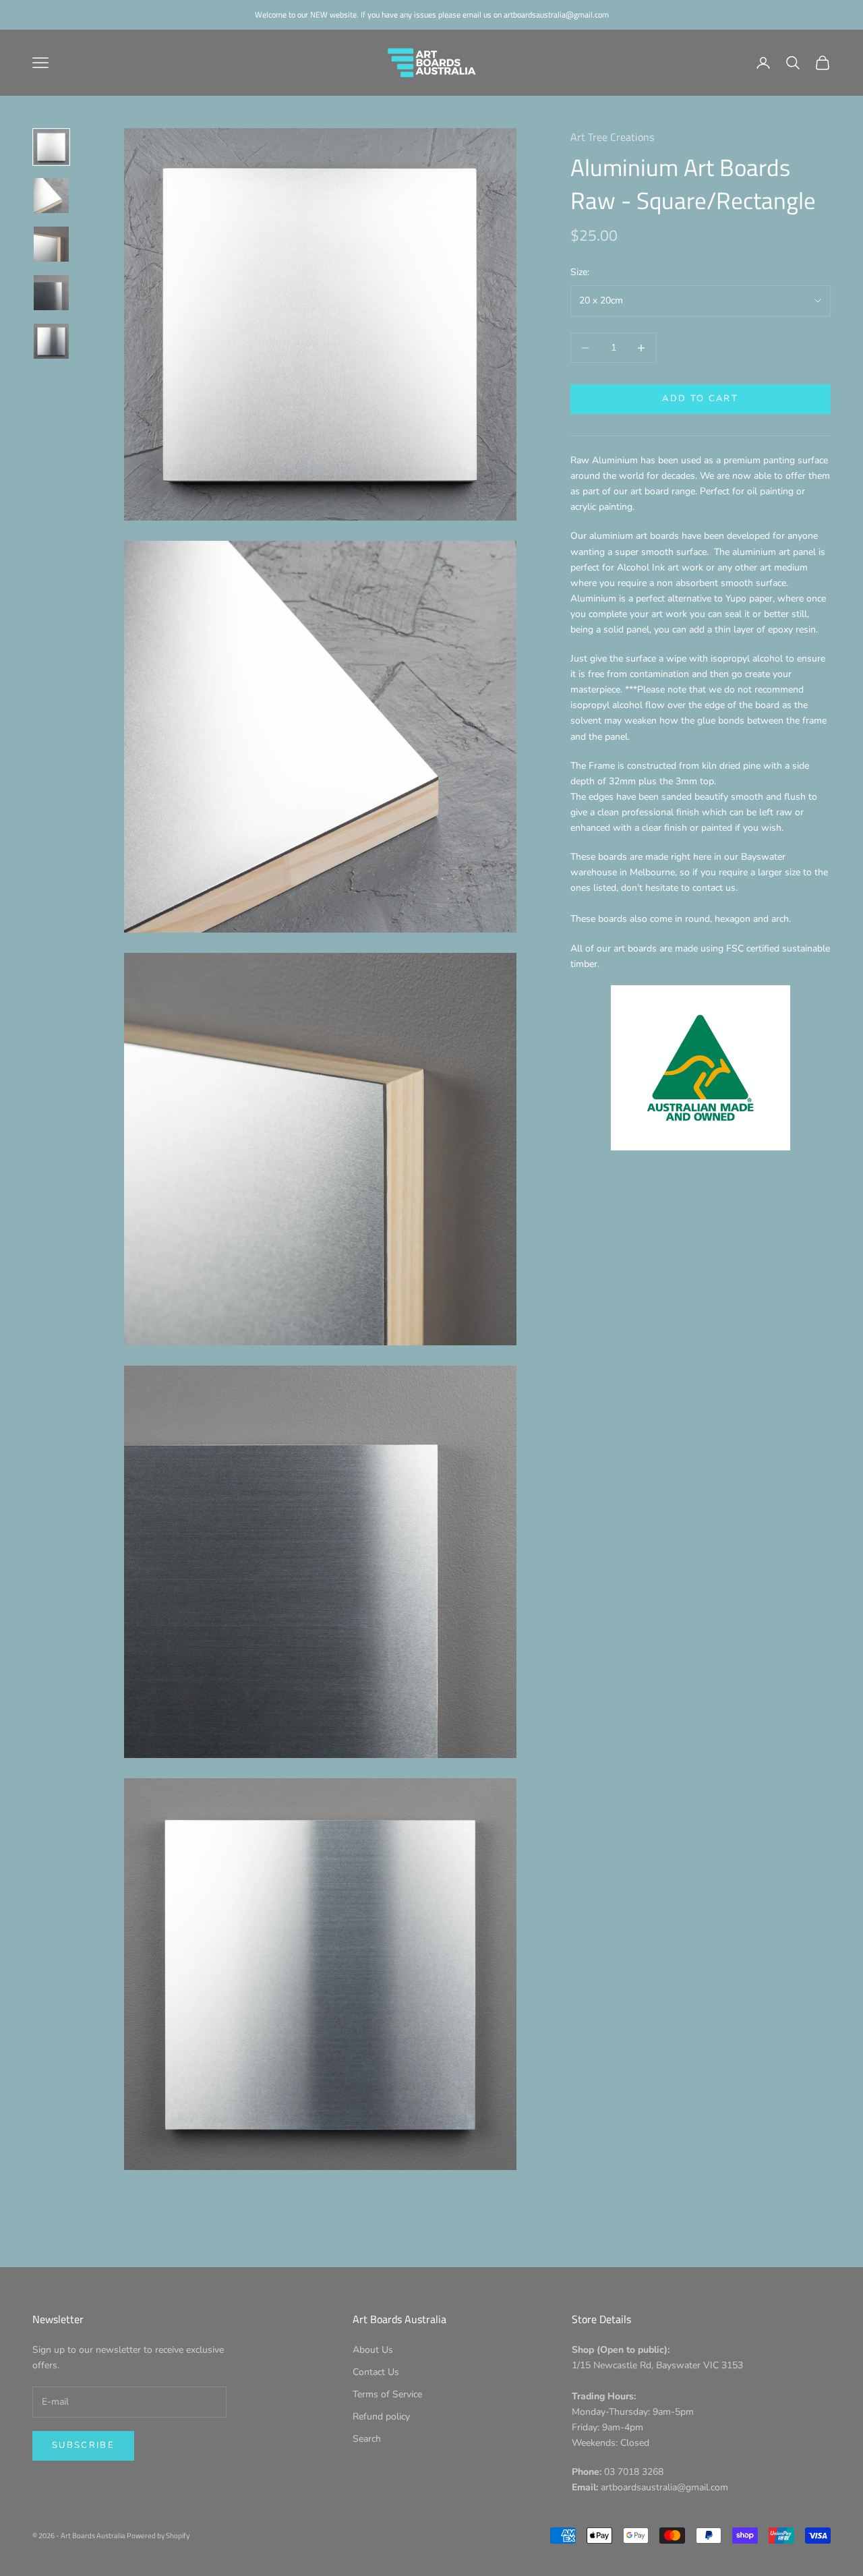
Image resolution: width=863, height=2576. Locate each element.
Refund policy (381, 2417)
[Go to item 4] (51, 293)
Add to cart (700, 399)
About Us (373, 2350)
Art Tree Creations (612, 137)
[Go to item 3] (51, 244)
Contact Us (376, 2372)
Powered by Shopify (158, 2536)
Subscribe (83, 2445)
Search (367, 2439)
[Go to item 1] (51, 147)
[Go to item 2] (51, 196)
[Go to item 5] (51, 341)
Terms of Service (387, 2394)
